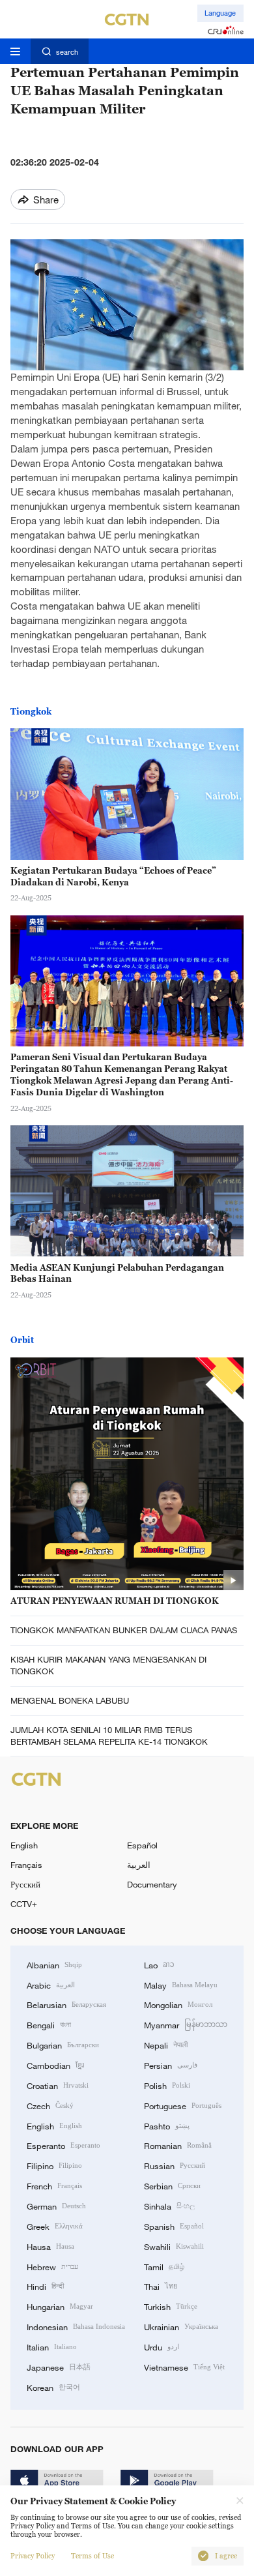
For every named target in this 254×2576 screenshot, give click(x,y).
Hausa (50, 2246)
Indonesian (76, 2326)
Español (142, 1845)
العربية (139, 1865)
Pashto (167, 2125)
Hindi (45, 2286)
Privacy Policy (33, 2556)
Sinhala (169, 2206)
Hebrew (52, 2266)
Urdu (162, 2347)
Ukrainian (181, 2326)
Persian (171, 2065)
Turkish (171, 2306)
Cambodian (55, 2065)
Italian (52, 2347)
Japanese (59, 2367)
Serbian (172, 2185)
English (24, 1845)
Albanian (54, 1964)
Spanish (174, 2226)
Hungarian (60, 2306)
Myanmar (186, 2024)
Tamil (164, 2266)
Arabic (51, 1985)
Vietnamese (184, 2367)
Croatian (58, 2085)
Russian (175, 2165)
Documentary (152, 1884)
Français (26, 1865)
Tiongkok (31, 711)
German (56, 2206)
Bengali (49, 2024)
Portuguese (183, 2105)
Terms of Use (92, 2556)
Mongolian (178, 2004)
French (54, 2185)
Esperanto (63, 2145)
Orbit (22, 1340)
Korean (53, 2387)
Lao (159, 1964)
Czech (50, 2105)
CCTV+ (24, 1904)
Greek (55, 2226)
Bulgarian (63, 2045)
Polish (167, 2085)
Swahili (174, 2246)
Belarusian (66, 2004)
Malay (181, 1985)
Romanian (178, 2145)
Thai (161, 2286)
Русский (25, 1884)
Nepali (166, 2045)
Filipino (54, 2165)
